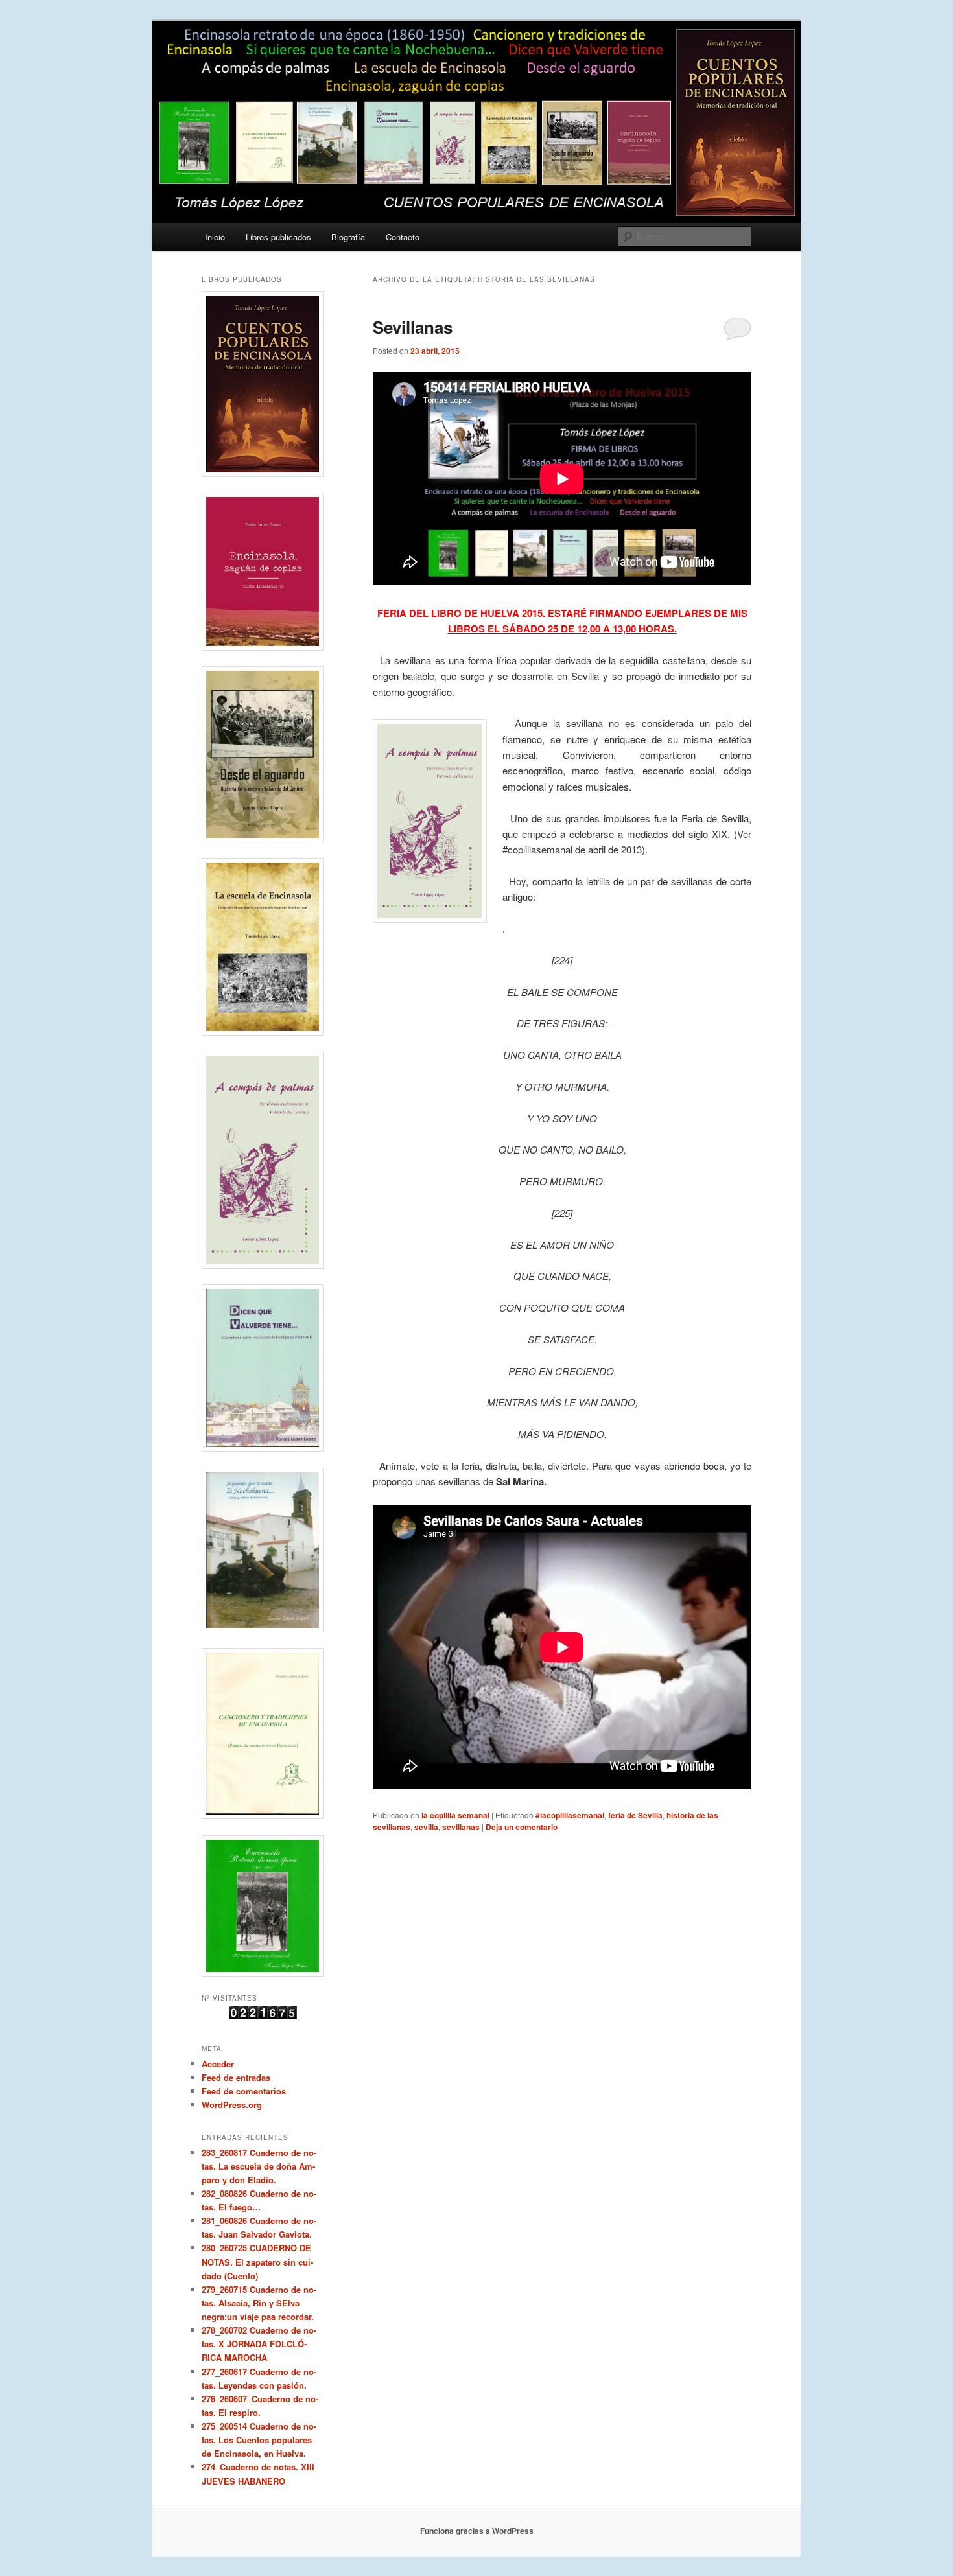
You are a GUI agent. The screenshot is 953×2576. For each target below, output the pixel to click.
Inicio (215, 237)
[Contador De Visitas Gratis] (263, 2016)
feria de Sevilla (635, 1815)
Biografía (348, 237)
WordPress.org (232, 2105)
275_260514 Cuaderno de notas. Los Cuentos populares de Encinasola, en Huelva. (259, 2440)
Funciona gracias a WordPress (477, 2531)
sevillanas (461, 1827)
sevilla (426, 1827)
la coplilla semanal (455, 1815)
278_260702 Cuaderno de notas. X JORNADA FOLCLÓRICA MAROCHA (259, 2344)
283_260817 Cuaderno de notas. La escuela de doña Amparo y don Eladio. (259, 2166)
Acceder (218, 2064)
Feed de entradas (236, 2077)
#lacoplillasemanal (570, 1815)
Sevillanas (413, 327)
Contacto (403, 237)
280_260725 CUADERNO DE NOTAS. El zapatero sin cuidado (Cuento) (257, 2261)
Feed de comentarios (244, 2091)
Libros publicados (278, 237)
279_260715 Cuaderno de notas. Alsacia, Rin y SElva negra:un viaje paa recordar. (259, 2303)
